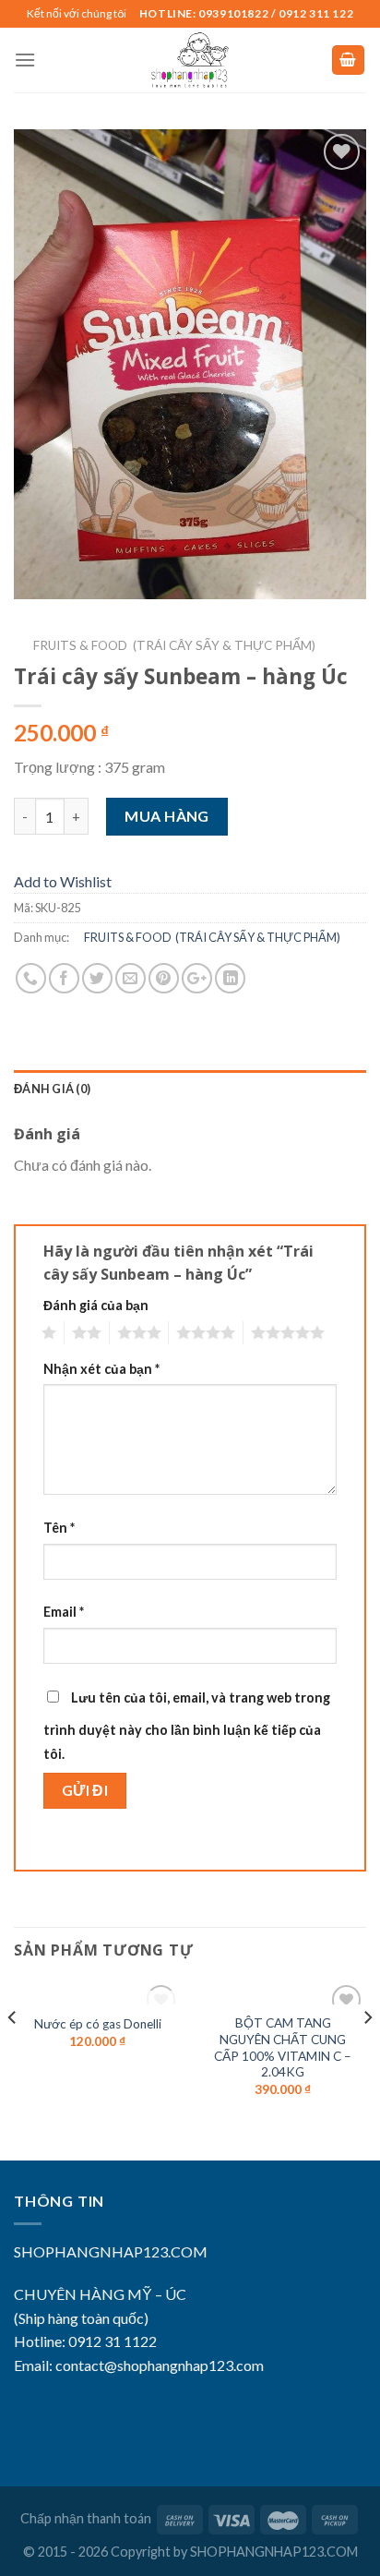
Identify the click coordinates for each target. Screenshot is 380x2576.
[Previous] (13, 2054)
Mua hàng (167, 816)
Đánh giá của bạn (96, 1305)
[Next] (367, 2054)
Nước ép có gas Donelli (98, 2024)
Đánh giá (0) (52, 1089)
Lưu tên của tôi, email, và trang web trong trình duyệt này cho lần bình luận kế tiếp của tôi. (187, 1726)
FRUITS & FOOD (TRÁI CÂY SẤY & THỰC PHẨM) (165, 645)
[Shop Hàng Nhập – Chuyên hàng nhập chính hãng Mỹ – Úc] (190, 60)
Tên (59, 1528)
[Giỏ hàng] (349, 60)
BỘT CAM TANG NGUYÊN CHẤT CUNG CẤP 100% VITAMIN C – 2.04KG (283, 2047)
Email (64, 1612)
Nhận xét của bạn (101, 1369)
